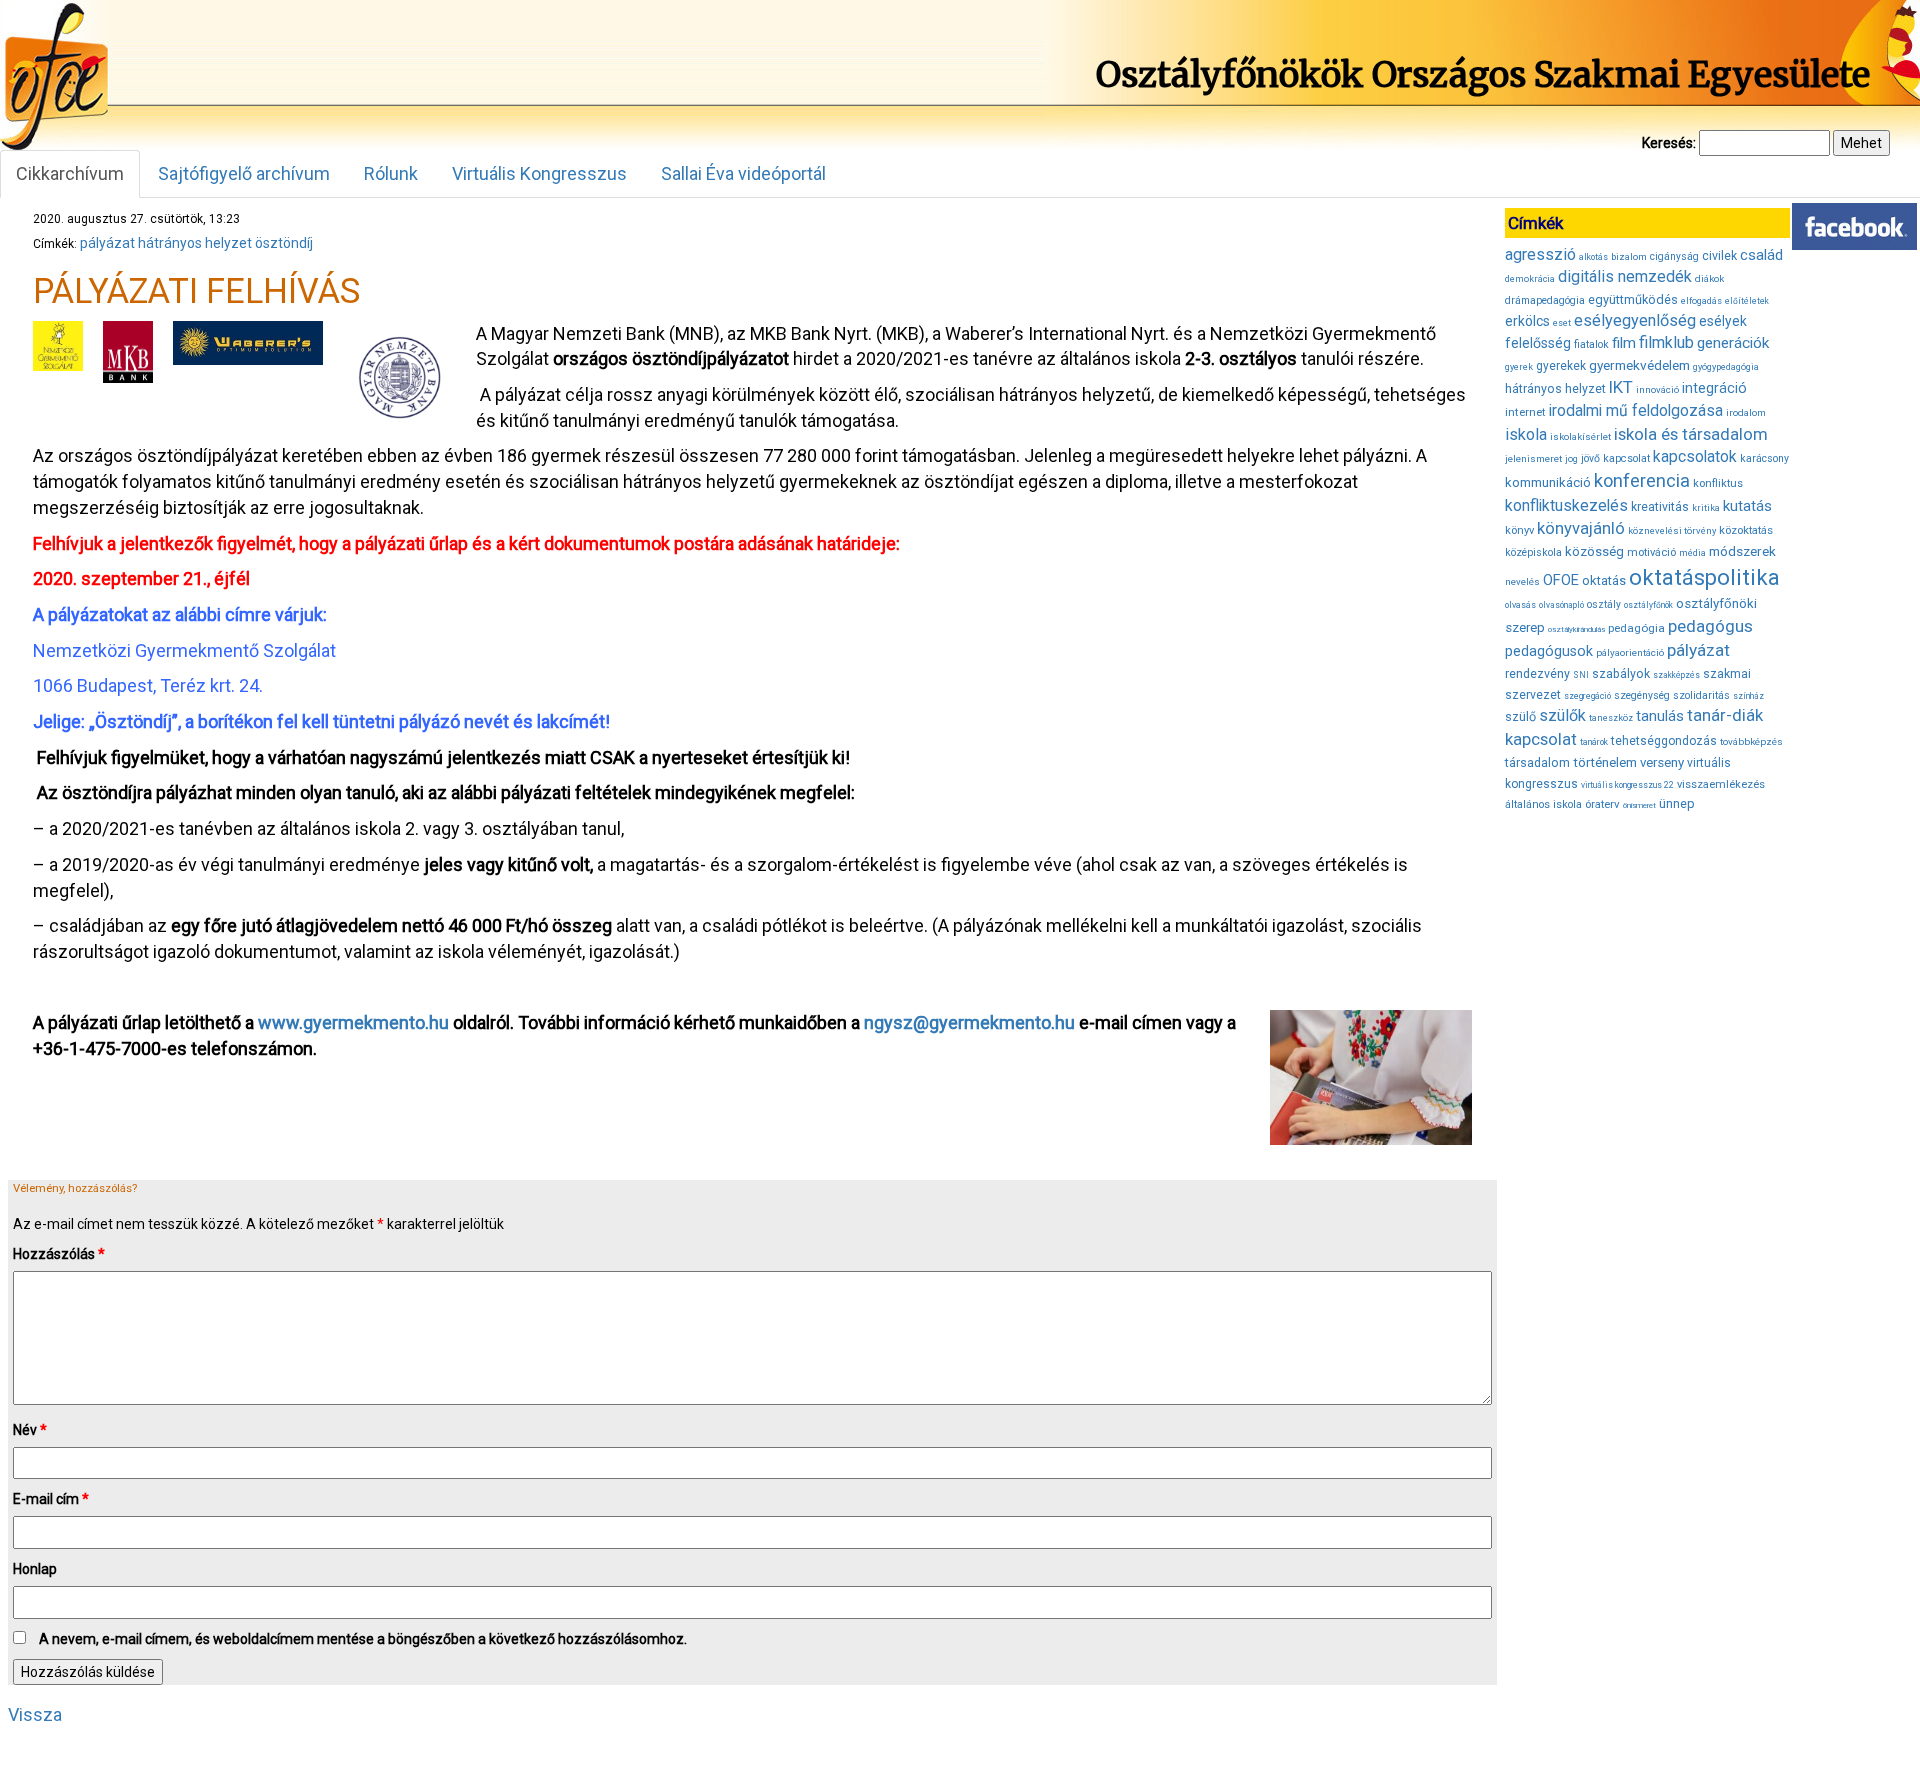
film (1624, 343)
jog (1571, 459)
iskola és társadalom (1691, 434)
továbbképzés (1751, 741)
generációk (1733, 343)
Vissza (35, 1714)
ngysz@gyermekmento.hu (969, 1022)
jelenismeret (1533, 458)
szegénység (1642, 695)
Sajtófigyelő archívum (244, 173)
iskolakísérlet (1580, 436)
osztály (1604, 604)
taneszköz (1611, 718)
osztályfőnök (1648, 605)
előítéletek (1747, 301)
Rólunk (391, 173)
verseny (1662, 762)
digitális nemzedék (1625, 276)
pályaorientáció (1630, 652)
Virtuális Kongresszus (539, 173)
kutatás (1747, 506)
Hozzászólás (59, 1254)
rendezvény (1537, 673)
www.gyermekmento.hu (353, 1022)
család (1761, 255)
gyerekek (1561, 366)
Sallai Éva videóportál (743, 173)
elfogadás (1701, 301)
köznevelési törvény (1672, 530)
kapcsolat (1626, 458)
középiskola (1533, 552)
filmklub (1666, 342)
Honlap (35, 1569)
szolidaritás (1701, 695)
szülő (1520, 716)
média (1692, 553)
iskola (1526, 434)
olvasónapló (1561, 605)
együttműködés (1633, 299)
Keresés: (1669, 143)
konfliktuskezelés (1566, 505)
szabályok (1621, 674)
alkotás (1593, 257)
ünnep (1677, 803)
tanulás (1660, 716)
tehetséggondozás (1664, 741)
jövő (1590, 458)
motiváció (1651, 552)
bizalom (1629, 256)
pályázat (107, 243)
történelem (1605, 762)
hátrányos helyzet (195, 243)
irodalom (1746, 412)
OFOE (1561, 580)
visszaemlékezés (1721, 784)
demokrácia (1530, 279)
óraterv (1602, 804)
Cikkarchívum (70, 173)
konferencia (1642, 480)
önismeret (1639, 805)
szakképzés (1676, 675)
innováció (1657, 389)
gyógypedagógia (1726, 367)
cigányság (1674, 256)
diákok (1709, 278)
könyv (1519, 530)
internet (1525, 412)
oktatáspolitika (1704, 577)
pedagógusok (1549, 651)
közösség (1594, 551)
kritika (1706, 508)
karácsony (1764, 458)
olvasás (1520, 605)
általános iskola (1543, 804)
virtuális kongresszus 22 (1627, 785)
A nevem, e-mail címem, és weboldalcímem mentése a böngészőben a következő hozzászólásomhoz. (363, 1639)
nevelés (1522, 581)
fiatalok (1591, 344)
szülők (1562, 715)
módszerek (1742, 551)
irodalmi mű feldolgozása (1636, 411)
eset (1562, 323)
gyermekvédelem (1639, 365)
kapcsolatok (1695, 457)
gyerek (1519, 367)
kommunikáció (1548, 482)
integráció (1714, 388)
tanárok (1594, 742)
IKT (1621, 387)
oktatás (1604, 580)
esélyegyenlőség (1635, 320)
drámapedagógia (1545, 300)
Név (30, 1430)
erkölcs (1527, 321)
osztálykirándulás (1576, 629)
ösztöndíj (284, 243)
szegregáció (1587, 696)
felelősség (1538, 343)
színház (1748, 696)
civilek (1719, 255)
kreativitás (1660, 507)
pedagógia (1636, 628)
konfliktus (1718, 483)
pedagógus (1710, 626)
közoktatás (1746, 530)
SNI (1581, 675)
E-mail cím (51, 1499)
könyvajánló (1581, 528)
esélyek (1723, 321)
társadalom (1537, 762)
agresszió (1540, 254)
